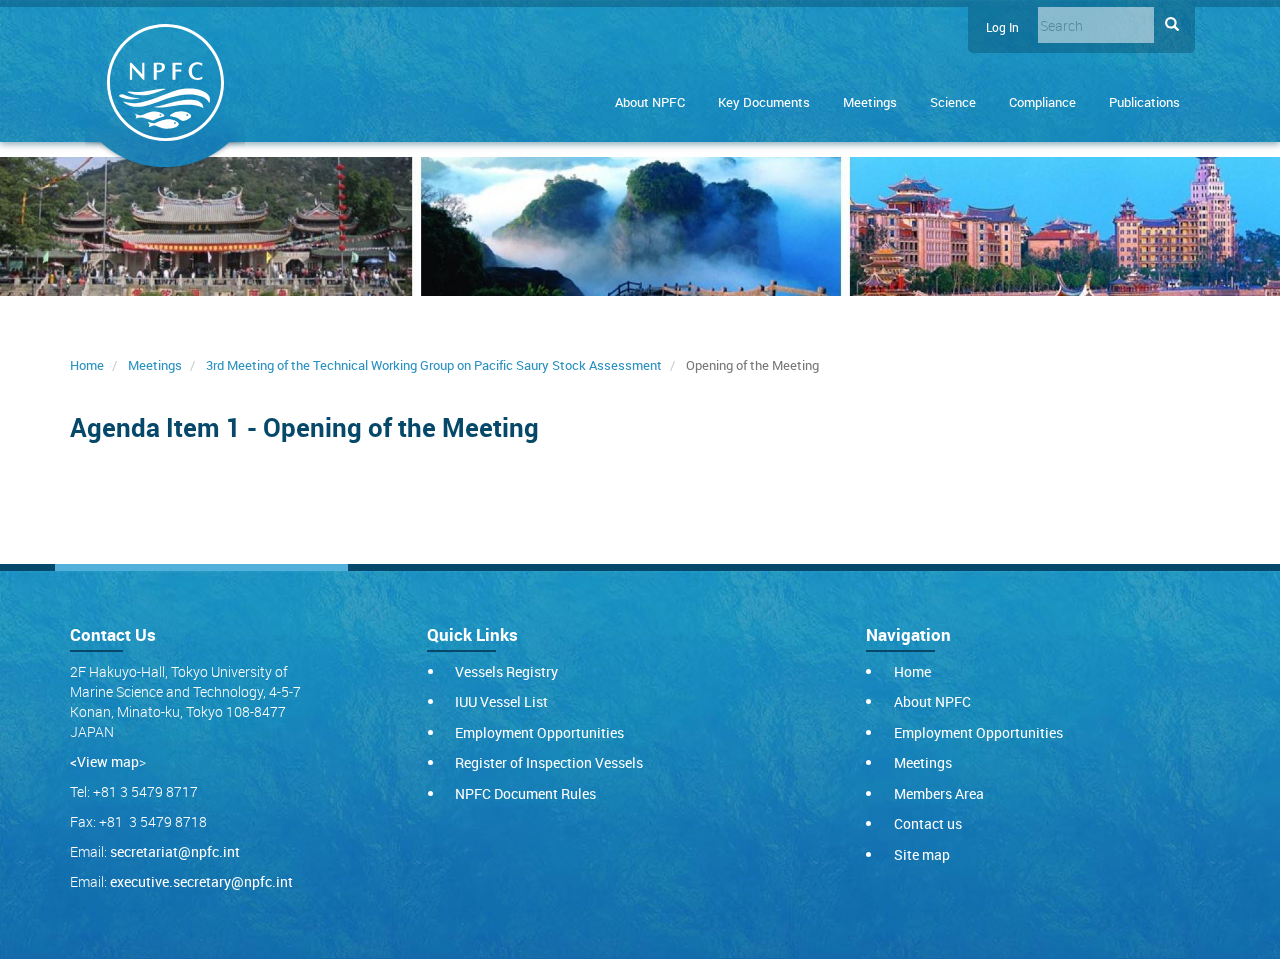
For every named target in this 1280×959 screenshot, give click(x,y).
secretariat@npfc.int (175, 851)
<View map (104, 761)
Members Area (939, 793)
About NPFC (650, 102)
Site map (922, 854)
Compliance (1042, 102)
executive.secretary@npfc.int (201, 881)
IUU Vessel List (501, 701)
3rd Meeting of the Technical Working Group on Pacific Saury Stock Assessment (434, 365)
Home (87, 365)
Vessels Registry (506, 671)
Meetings (870, 102)
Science (953, 102)
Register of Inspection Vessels (549, 762)
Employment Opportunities (539, 732)
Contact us (928, 823)
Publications (1144, 102)
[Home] (165, 86)
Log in (1002, 27)
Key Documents (764, 102)
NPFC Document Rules (525, 793)
